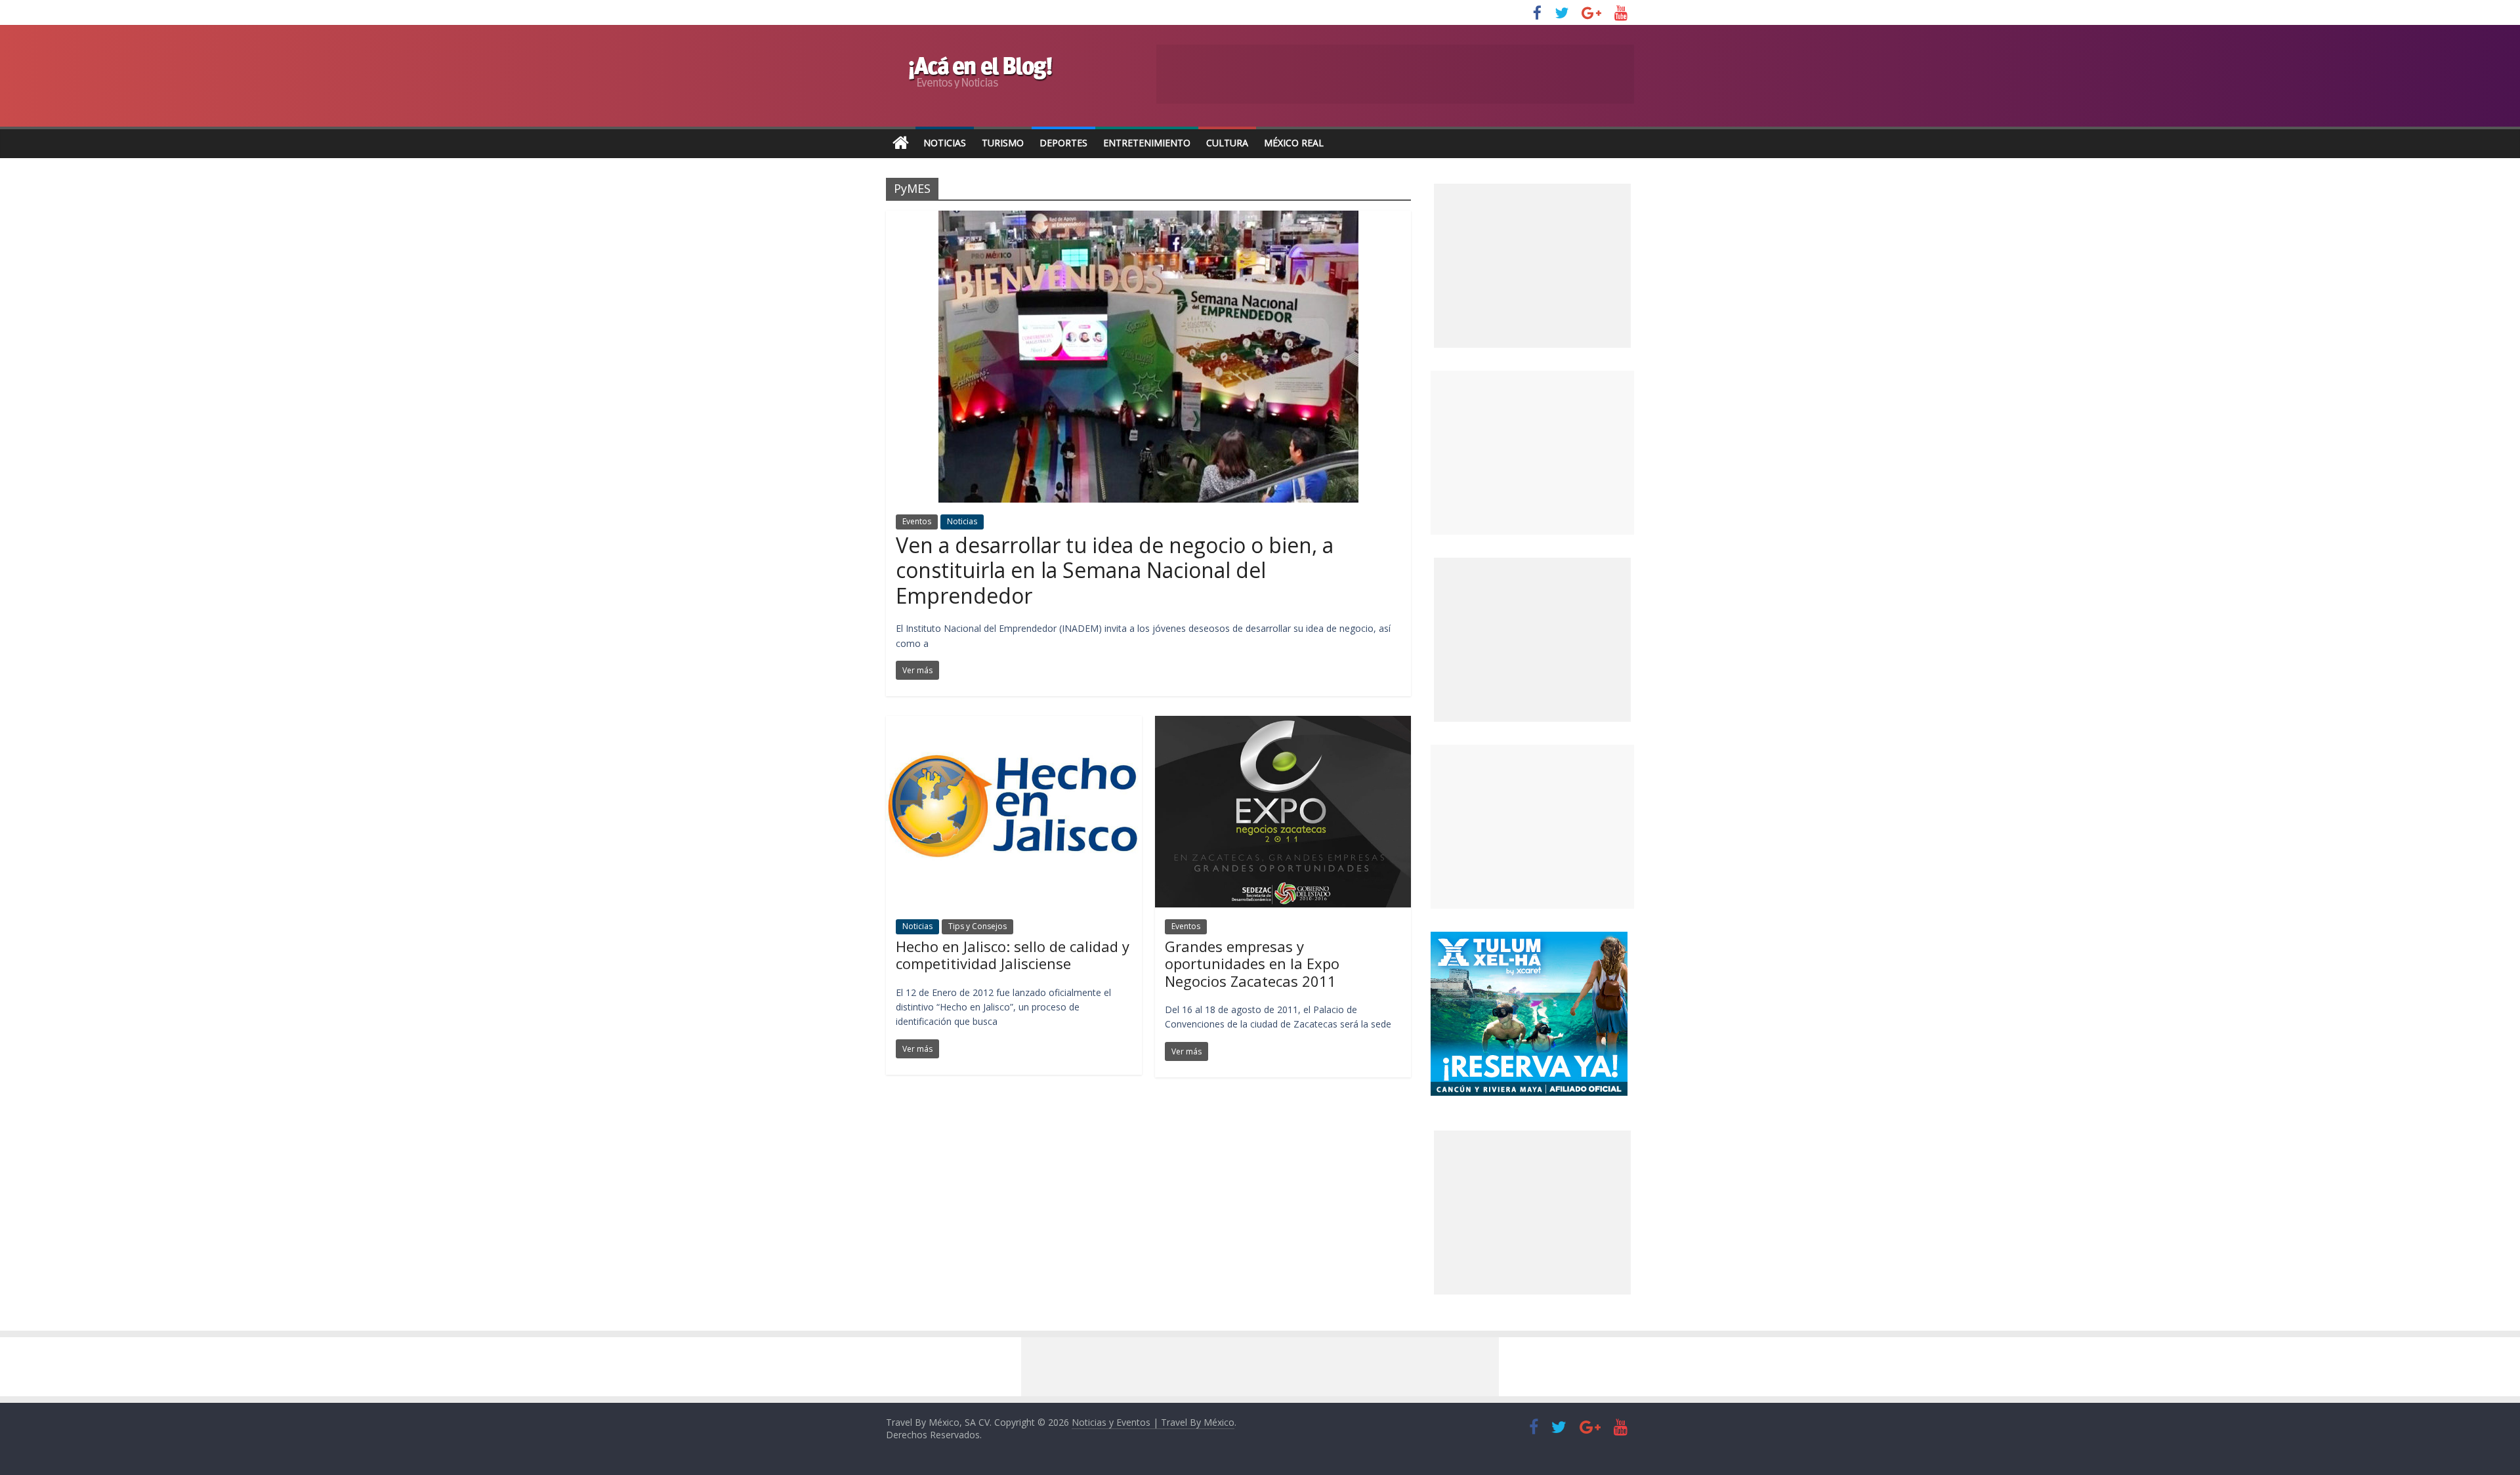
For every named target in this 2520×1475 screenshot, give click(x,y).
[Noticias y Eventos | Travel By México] (901, 143)
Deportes (1063, 143)
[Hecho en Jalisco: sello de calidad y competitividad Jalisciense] (1014, 724)
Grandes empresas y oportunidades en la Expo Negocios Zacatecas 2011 (1252, 964)
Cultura (1227, 143)
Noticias (945, 143)
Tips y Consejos (977, 926)
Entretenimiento (1147, 143)
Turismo (1003, 143)
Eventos (917, 521)
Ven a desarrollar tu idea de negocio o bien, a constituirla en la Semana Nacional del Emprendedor (1115, 570)
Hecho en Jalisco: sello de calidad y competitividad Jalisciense (1013, 955)
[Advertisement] (1532, 453)
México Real (1294, 143)
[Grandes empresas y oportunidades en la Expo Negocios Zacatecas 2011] (1283, 724)
